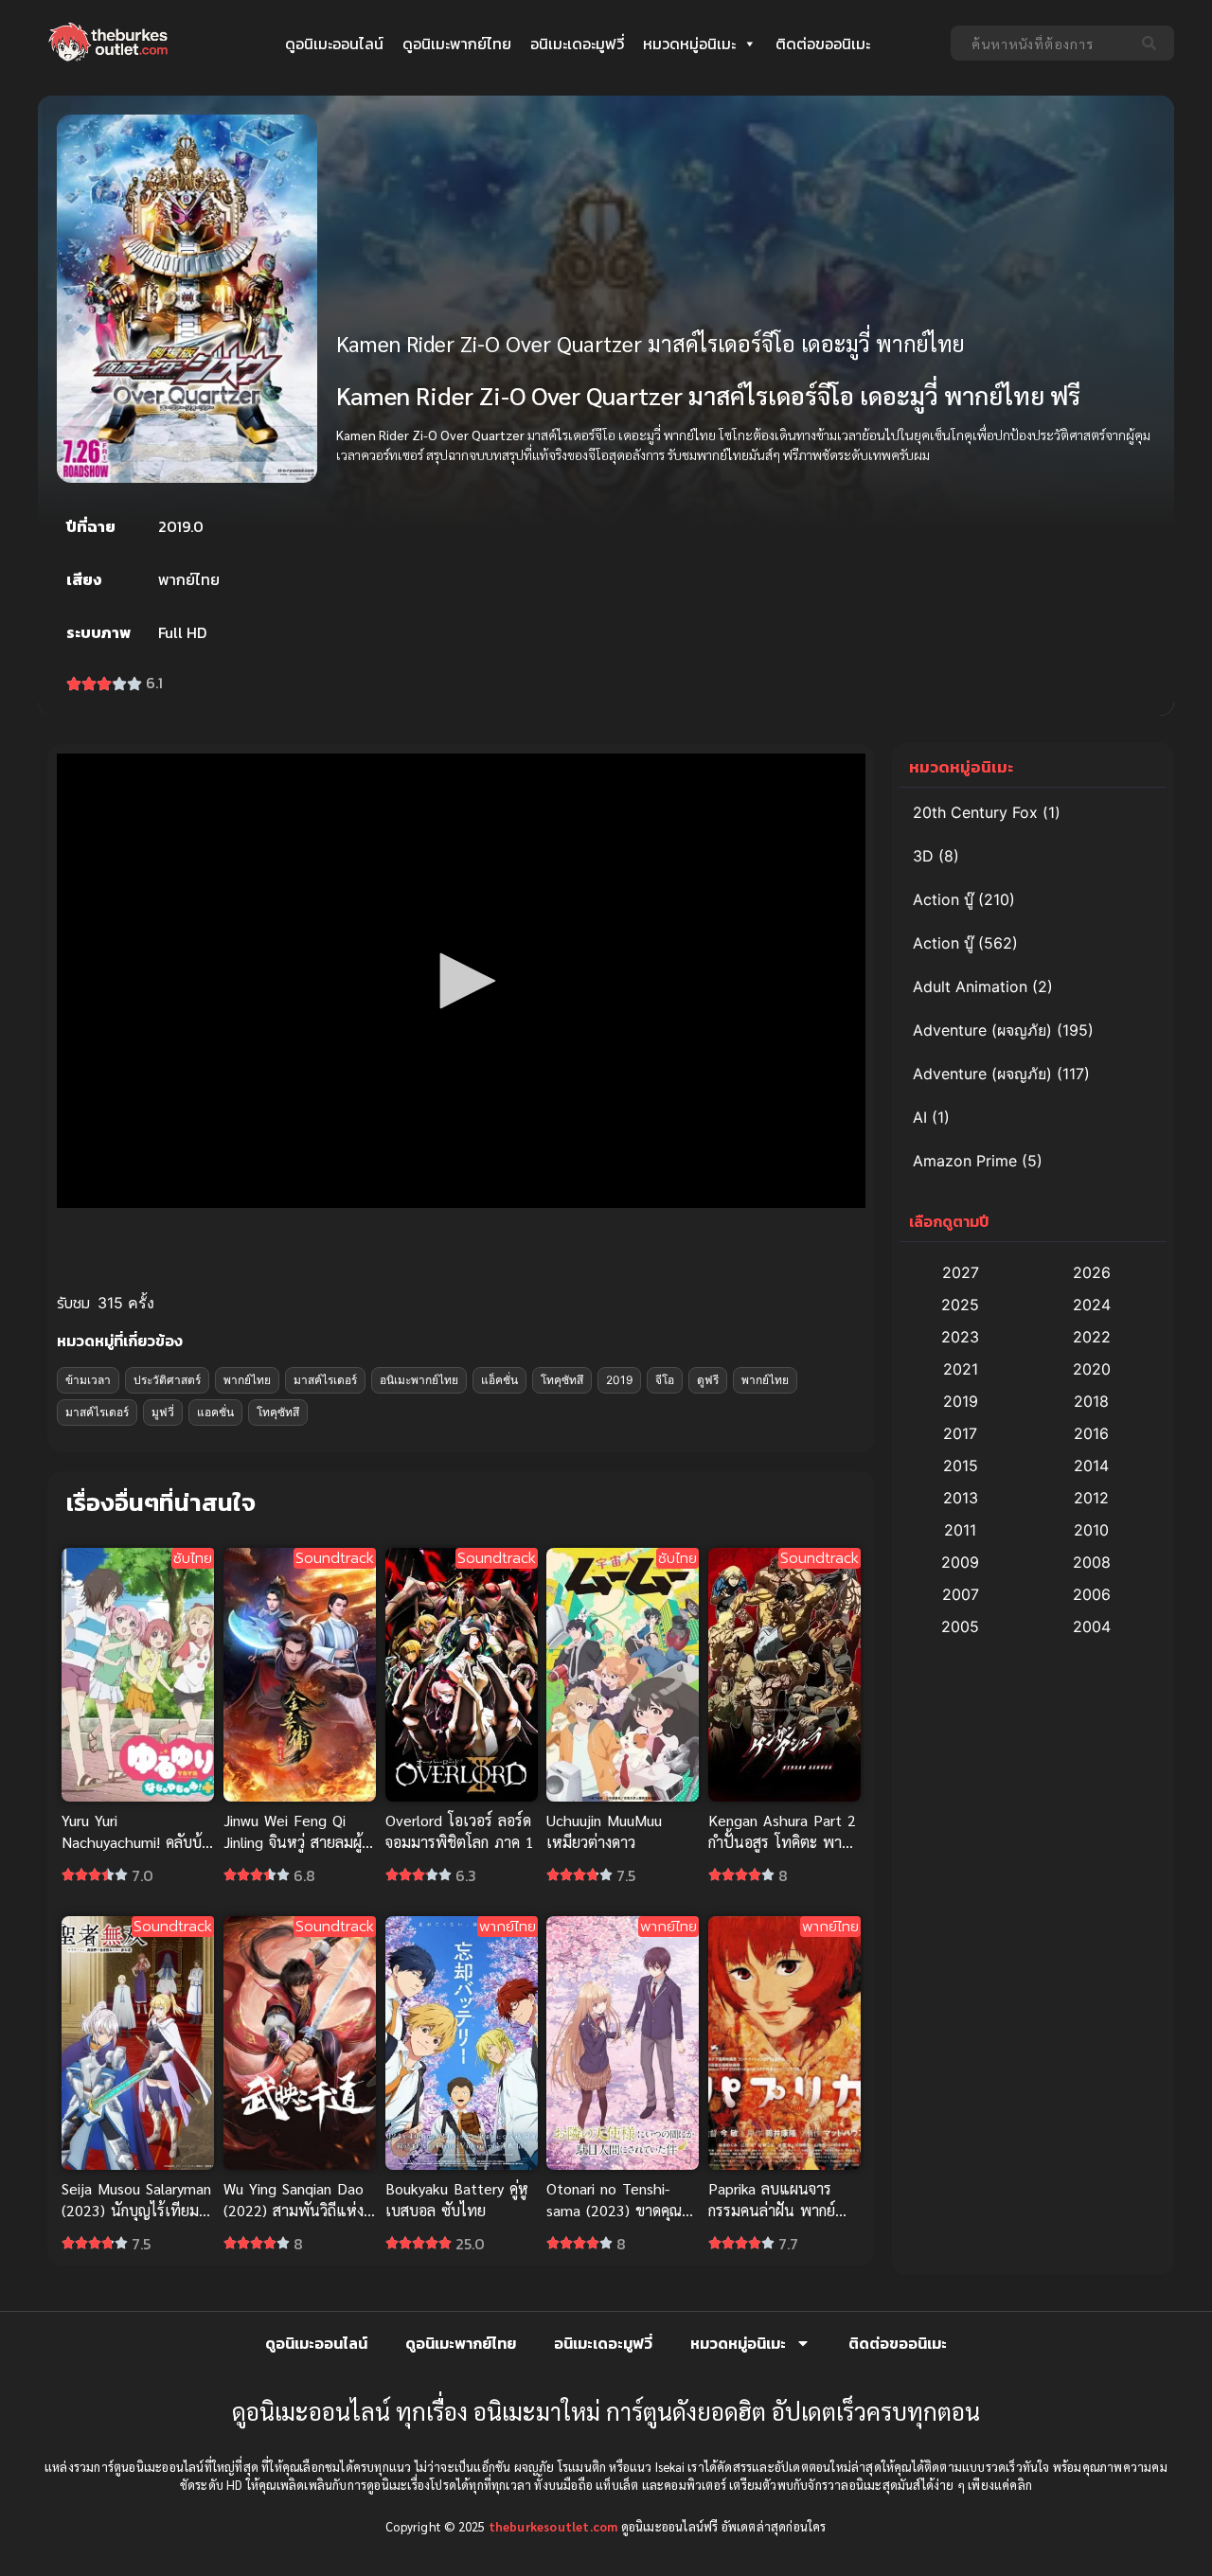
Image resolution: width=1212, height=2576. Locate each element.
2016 (1091, 1433)
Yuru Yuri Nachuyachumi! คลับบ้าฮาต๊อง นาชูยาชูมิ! (135, 1842)
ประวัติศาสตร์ (167, 1380)
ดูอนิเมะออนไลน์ (334, 44)
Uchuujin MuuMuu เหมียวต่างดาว (604, 1831)
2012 (1091, 1498)
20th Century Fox (975, 812)
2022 (1092, 1337)
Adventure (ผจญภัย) (982, 1030)
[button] (461, 981)
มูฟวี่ (163, 1412)
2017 (960, 1433)
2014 (1091, 1466)
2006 (1092, 1594)
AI (920, 1117)
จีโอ (665, 1380)
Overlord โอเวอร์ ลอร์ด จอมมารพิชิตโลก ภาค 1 (460, 1831)
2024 (1092, 1305)
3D (923, 856)
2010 (1091, 1530)
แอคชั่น (215, 1412)
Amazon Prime (965, 1161)
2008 (1092, 1562)
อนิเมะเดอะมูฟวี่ (577, 44)
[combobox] (1041, 43)
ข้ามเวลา (88, 1380)
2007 (961, 1594)
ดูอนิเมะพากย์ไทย (457, 44)
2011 (960, 1530)
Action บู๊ (943, 899)
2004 (1092, 1626)
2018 (1091, 1401)
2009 (960, 1562)
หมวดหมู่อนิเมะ (689, 44)
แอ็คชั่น (499, 1380)
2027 (961, 1272)
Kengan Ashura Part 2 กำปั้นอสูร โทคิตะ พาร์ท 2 (784, 1842)
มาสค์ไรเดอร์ (325, 1380)
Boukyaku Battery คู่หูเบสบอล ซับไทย (457, 2199)
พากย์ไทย (247, 1380)
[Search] (1153, 43)
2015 (961, 1466)
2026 (1092, 1272)
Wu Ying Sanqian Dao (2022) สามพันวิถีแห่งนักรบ (294, 2210)
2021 (961, 1369)
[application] (461, 981)
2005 (960, 1626)
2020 (1092, 1369)
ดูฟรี (708, 1380)
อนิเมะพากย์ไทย (419, 1380)
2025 (960, 1305)
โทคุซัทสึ (562, 1380)
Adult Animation (970, 986)
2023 (960, 1337)
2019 (619, 1380)
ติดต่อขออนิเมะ (823, 44)
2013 (961, 1498)
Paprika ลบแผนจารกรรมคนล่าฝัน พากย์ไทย (772, 2210)
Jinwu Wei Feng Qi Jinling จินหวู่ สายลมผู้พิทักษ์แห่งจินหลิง (293, 1842)
